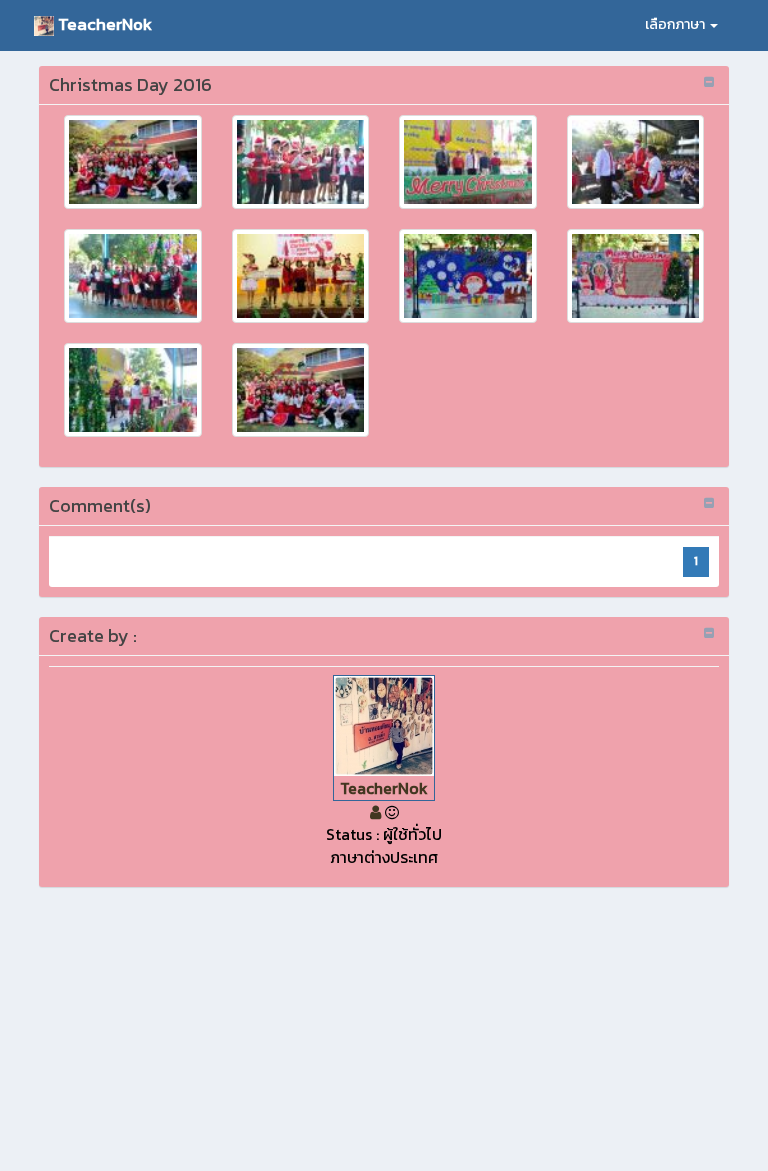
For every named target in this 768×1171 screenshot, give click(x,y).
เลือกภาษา (676, 24)
